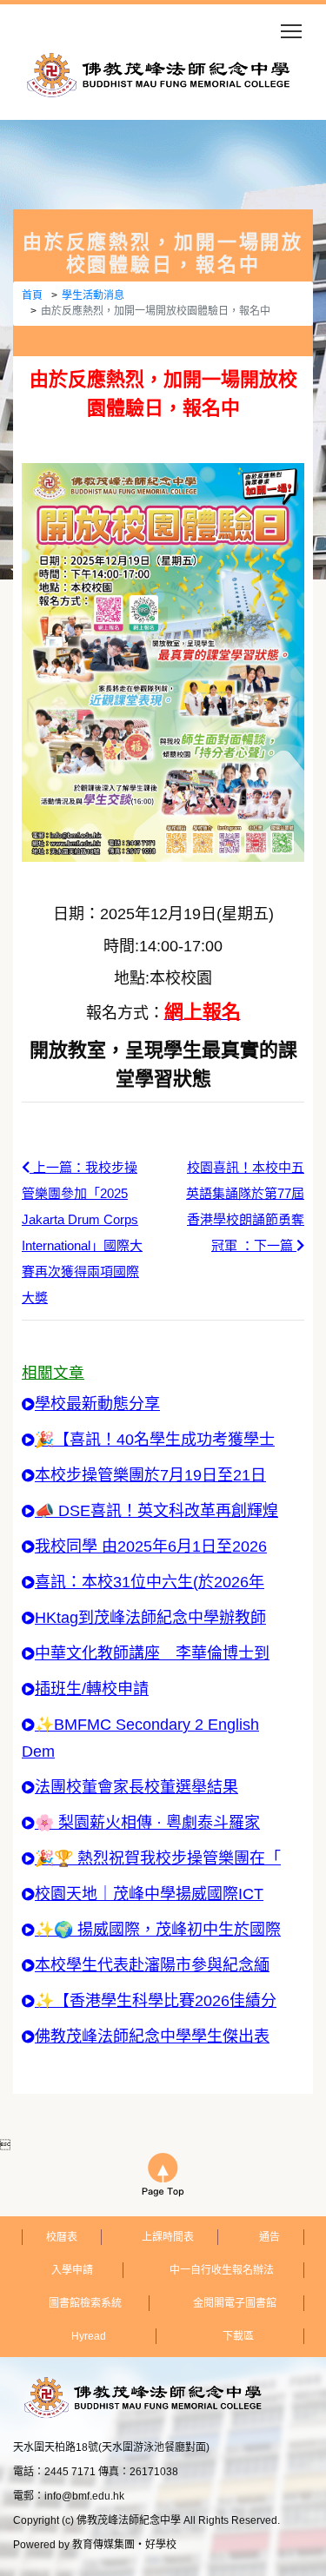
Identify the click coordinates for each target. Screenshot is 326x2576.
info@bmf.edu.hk (84, 2496)
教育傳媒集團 (103, 2545)
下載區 (238, 2336)
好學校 (161, 2545)
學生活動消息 (93, 295)
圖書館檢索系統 (85, 2303)
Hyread (89, 2336)
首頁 (32, 295)
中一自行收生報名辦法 (222, 2270)
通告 (269, 2237)
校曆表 (62, 2237)
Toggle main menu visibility (292, 30)
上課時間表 (168, 2237)
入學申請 (72, 2270)
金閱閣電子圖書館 (235, 2303)
